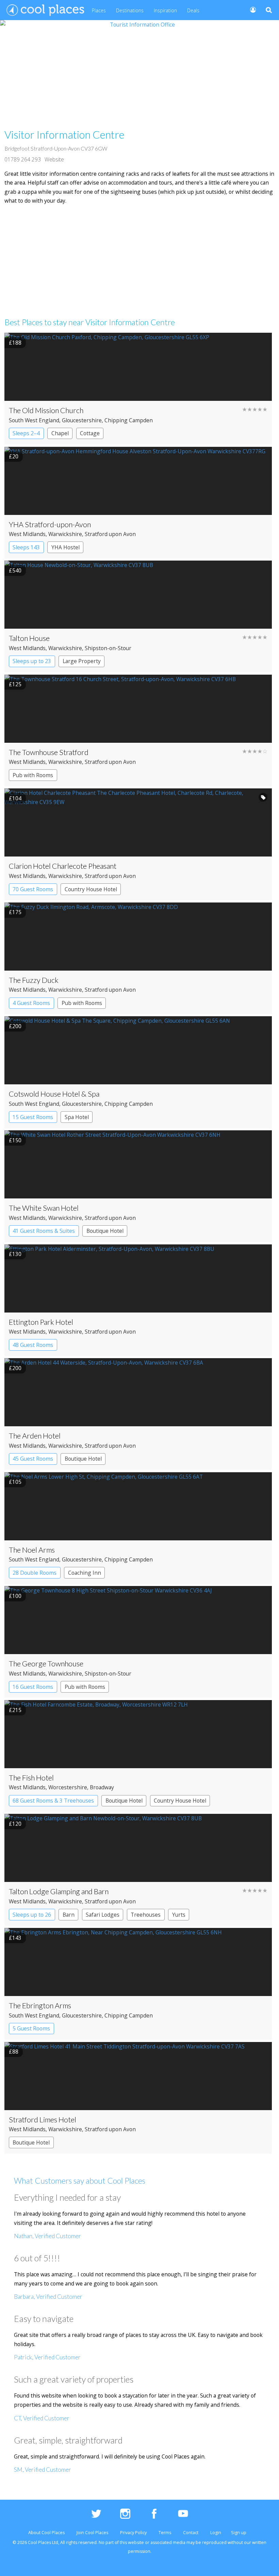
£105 (15, 1482)
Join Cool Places (92, 2533)
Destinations (130, 10)
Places (99, 10)
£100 (15, 1596)
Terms (165, 2533)
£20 (14, 456)
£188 (15, 343)
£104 (15, 798)
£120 (15, 1824)
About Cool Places (46, 2533)
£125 (15, 684)
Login (216, 2533)
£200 (15, 1026)
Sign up (239, 2533)
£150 (15, 1140)
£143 (15, 1938)
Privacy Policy (133, 2533)
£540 (15, 570)
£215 (15, 1710)
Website (54, 159)
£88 (14, 2052)
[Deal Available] (263, 797)
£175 (15, 912)
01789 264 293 (23, 159)
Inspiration (165, 10)
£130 (15, 1254)
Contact (191, 2533)
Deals (193, 10)
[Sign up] (250, 9)
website (136, 2542)
